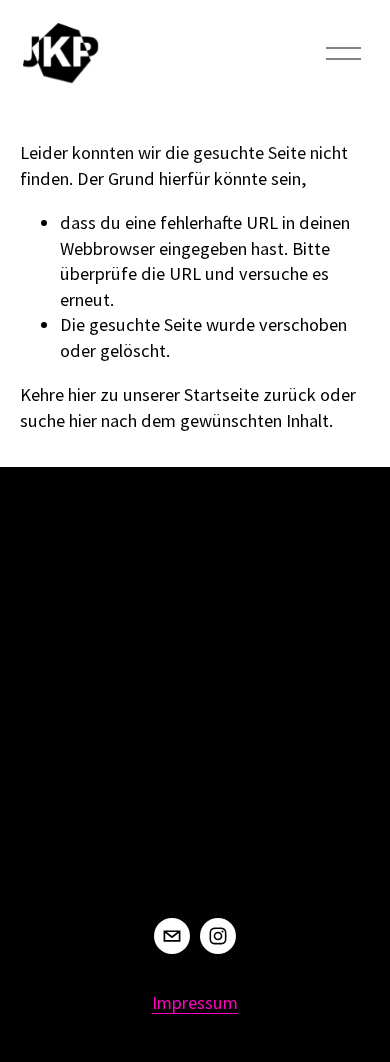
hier (82, 394)
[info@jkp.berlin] (172, 936)
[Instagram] (218, 936)
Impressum (195, 1002)
